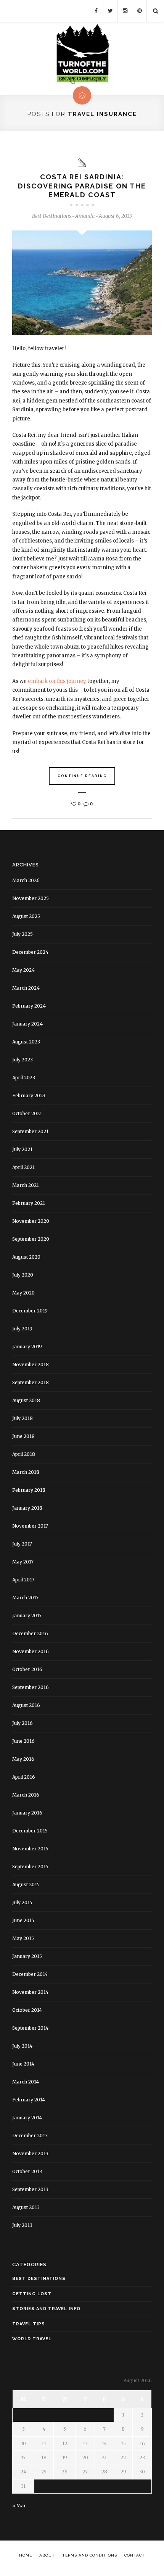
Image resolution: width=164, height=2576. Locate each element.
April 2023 (24, 1078)
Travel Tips (29, 2324)
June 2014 (23, 2064)
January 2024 (27, 1024)
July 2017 (22, 1544)
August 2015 (26, 1885)
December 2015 (30, 1831)
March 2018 (26, 1472)
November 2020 (31, 1221)
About (47, 2555)
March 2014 (26, 2082)
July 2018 (23, 1418)
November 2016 (31, 1651)
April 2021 (23, 1167)
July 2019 (22, 1329)
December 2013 (30, 2136)
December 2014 (30, 1974)
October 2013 (27, 2171)
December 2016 (30, 1633)
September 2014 (30, 2028)
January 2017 (27, 1616)
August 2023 (26, 1042)
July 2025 (23, 934)
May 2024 (23, 970)
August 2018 (26, 1400)
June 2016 (23, 1741)
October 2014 (27, 2010)
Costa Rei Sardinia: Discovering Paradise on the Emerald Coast (82, 186)
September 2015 (30, 1867)
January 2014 (27, 2118)
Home (26, 2555)
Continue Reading (82, 776)
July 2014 (22, 2046)
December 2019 (30, 1311)
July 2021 (22, 1149)
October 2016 (27, 1669)
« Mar (19, 2506)
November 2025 (31, 898)
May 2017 (23, 1562)
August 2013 (26, 2207)
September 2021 (30, 1131)
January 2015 (27, 1956)
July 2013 (22, 2225)
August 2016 (26, 1705)
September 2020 (31, 1239)
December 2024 (30, 952)
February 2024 (29, 1006)
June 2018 (23, 1436)
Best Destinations (51, 216)
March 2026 (26, 880)
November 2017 (30, 1526)
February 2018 (29, 1490)
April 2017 (23, 1580)
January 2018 (27, 1508)
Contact (135, 2555)
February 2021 (29, 1203)
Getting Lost (32, 2294)
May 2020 (23, 1293)
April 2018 (24, 1454)
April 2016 (24, 1777)
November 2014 (30, 1992)
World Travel (32, 2339)
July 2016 (23, 1723)
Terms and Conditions (90, 2555)
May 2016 (23, 1759)
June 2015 (23, 1920)
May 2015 (23, 1938)
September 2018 (31, 1382)
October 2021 (27, 1113)
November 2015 (30, 1849)
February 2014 (29, 2100)
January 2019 (27, 1347)
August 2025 (26, 916)
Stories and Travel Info (46, 2309)
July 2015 (22, 1902)
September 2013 (30, 2189)
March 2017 (25, 1598)
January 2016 (27, 1813)
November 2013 (30, 2153)
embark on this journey (57, 681)
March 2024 (26, 988)
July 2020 (23, 1275)
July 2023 (23, 1060)
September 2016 (31, 1687)
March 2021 (26, 1185)
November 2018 (31, 1364)
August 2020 (26, 1257)
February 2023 (29, 1096)
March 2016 (26, 1795)
